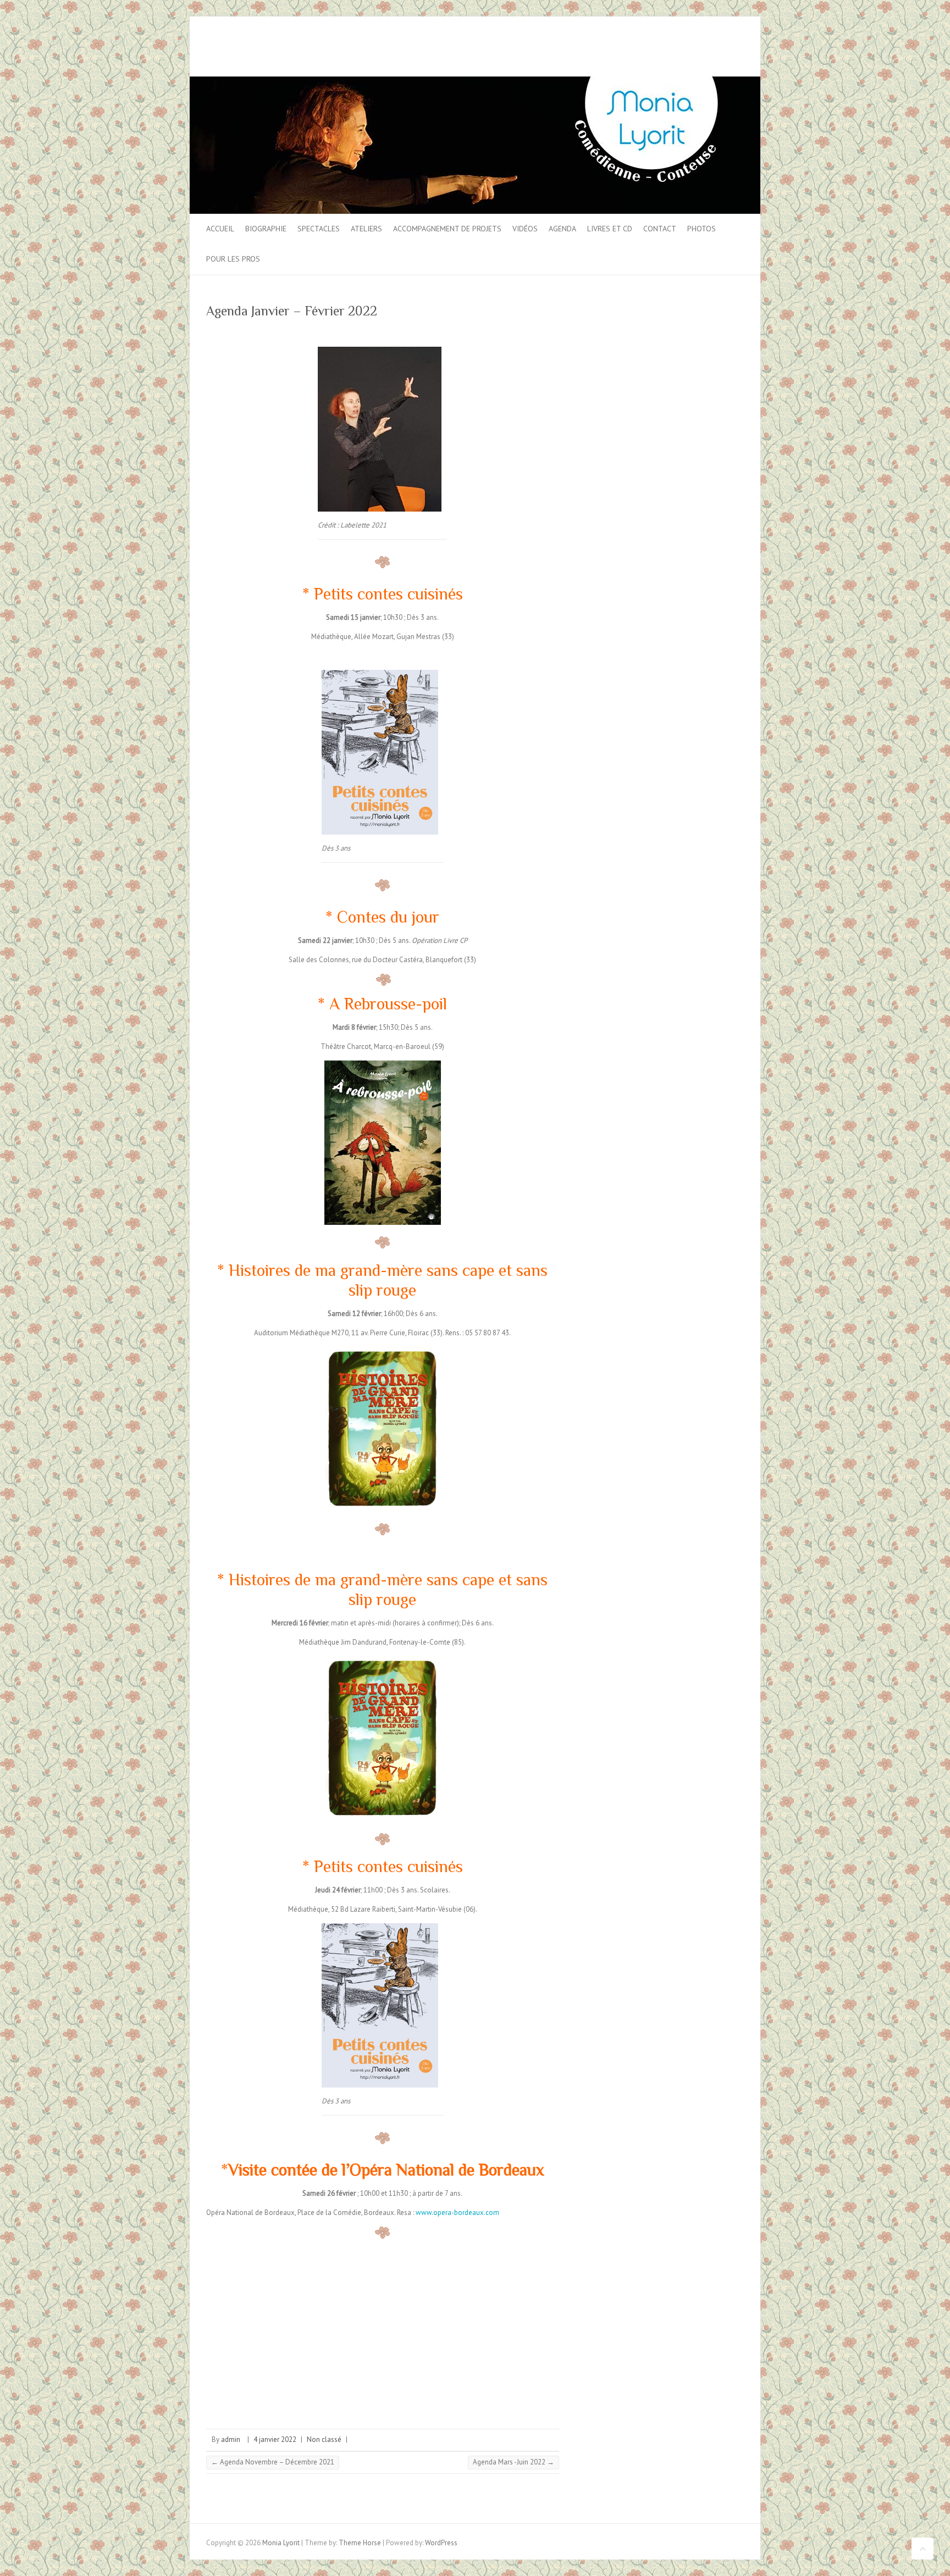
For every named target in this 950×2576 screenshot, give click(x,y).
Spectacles (319, 229)
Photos (702, 229)
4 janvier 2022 (275, 2439)
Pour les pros (233, 259)
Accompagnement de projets (447, 229)
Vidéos (525, 229)
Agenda (562, 229)
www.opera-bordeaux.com (457, 2213)
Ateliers (366, 229)
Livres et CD (610, 229)
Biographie (266, 229)
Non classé (324, 2439)
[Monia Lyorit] (475, 82)
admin (231, 2439)
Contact (660, 229)
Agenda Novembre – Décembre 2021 (273, 2462)
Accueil (220, 229)
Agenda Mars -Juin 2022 (513, 2462)
